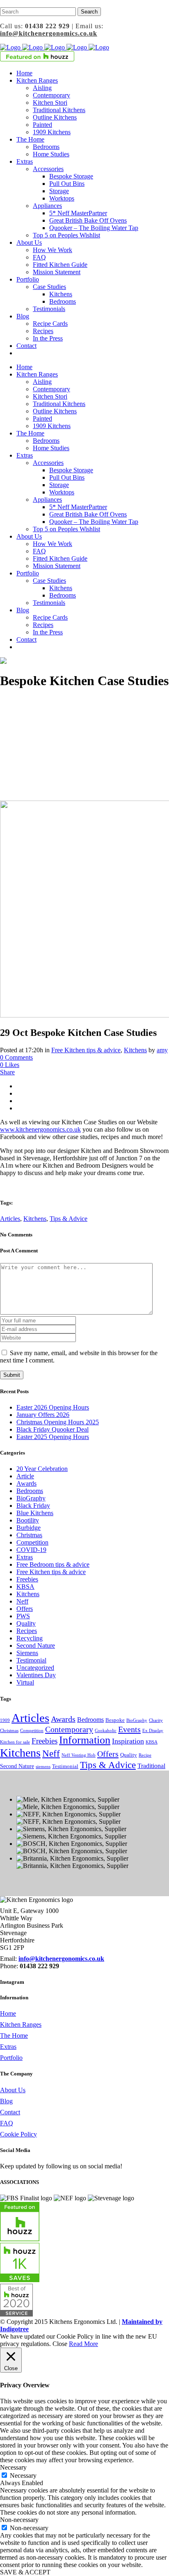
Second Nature (36, 1646)
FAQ (7, 2123)
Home (8, 2013)
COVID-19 (31, 1550)
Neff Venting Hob (79, 1755)
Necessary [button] (13, 2467)
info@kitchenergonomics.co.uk (49, 33)
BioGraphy (31, 1498)
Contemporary (69, 1729)
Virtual (25, 1682)
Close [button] (60, 2344)
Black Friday (33, 1506)
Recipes (27, 1631)
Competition (32, 1542)
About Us (13, 2090)
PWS (23, 1616)
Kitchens (135, 1050)
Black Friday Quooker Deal (53, 1429)
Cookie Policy (18, 2134)
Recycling (30, 1638)
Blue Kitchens (35, 1513)
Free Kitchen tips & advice (86, 1050)
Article (25, 1476)
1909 (5, 1720)
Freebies (27, 1579)
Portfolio (11, 2058)
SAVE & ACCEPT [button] (25, 2572)
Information (85, 1740)
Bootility (28, 1520)
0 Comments (16, 1057)
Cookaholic (106, 1731)
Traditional (151, 1766)
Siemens (27, 1653)
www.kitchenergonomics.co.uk (40, 1129)
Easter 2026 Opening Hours (53, 1407)
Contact (10, 2112)
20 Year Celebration (42, 1469)
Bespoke (115, 1720)
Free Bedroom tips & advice (53, 1564)
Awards (26, 1483)
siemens (43, 1767)
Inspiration (128, 1741)
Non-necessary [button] (19, 2520)
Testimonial (31, 1660)
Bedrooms (30, 1491)
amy (162, 1050)
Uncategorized (35, 1668)
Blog (6, 2101)
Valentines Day (36, 1675)
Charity (156, 1720)
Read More (83, 2344)
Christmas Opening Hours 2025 (58, 1422)
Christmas (29, 1535)
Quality (26, 1623)
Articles (10, 1219)
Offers (25, 1609)
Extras (25, 1557)
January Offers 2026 (43, 1415)
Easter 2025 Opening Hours (53, 1437)
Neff (22, 1601)
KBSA (25, 1587)
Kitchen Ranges (21, 2024)
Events (129, 1729)
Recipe (145, 1755)
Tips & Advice (69, 1219)
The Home (14, 2036)
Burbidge (29, 1528)
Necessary (23, 2476)
